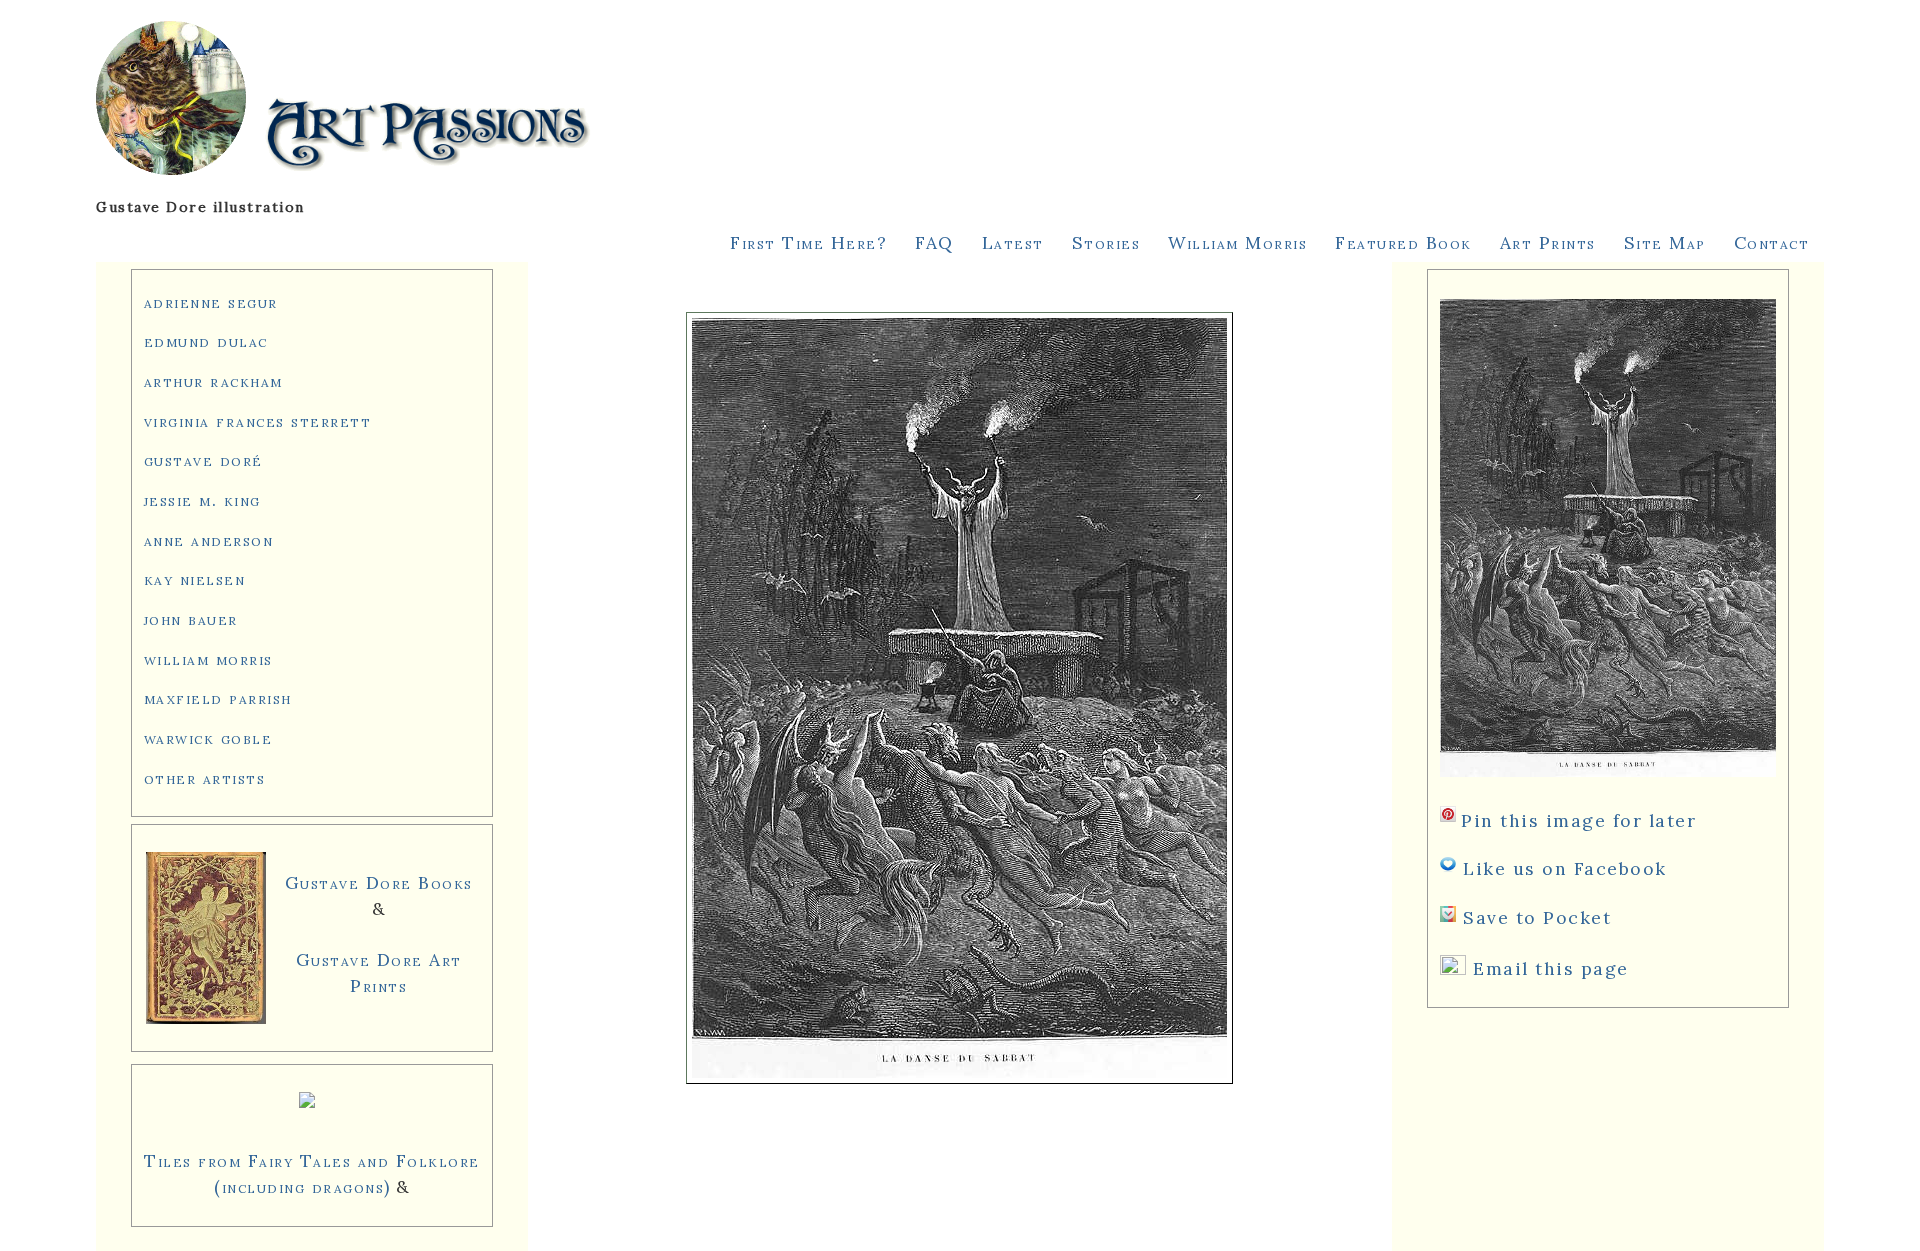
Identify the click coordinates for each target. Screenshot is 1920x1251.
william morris (208, 658)
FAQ (934, 242)
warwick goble (208, 737)
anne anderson (209, 539)
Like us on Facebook (1565, 868)
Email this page (1551, 968)
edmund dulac (206, 340)
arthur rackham (213, 380)
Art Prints (1548, 242)
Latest (1013, 242)
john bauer (191, 618)
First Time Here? (808, 242)
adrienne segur (211, 301)
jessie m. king (202, 499)
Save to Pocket (1537, 917)
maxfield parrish (218, 697)
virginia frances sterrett (258, 420)
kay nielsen (195, 578)
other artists (205, 777)
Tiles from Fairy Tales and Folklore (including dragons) (312, 1173)
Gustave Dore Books (379, 882)
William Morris (1237, 242)
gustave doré (203, 459)
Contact (1772, 242)
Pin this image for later (1578, 820)
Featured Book (1403, 242)
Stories (1106, 242)
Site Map (1665, 242)
